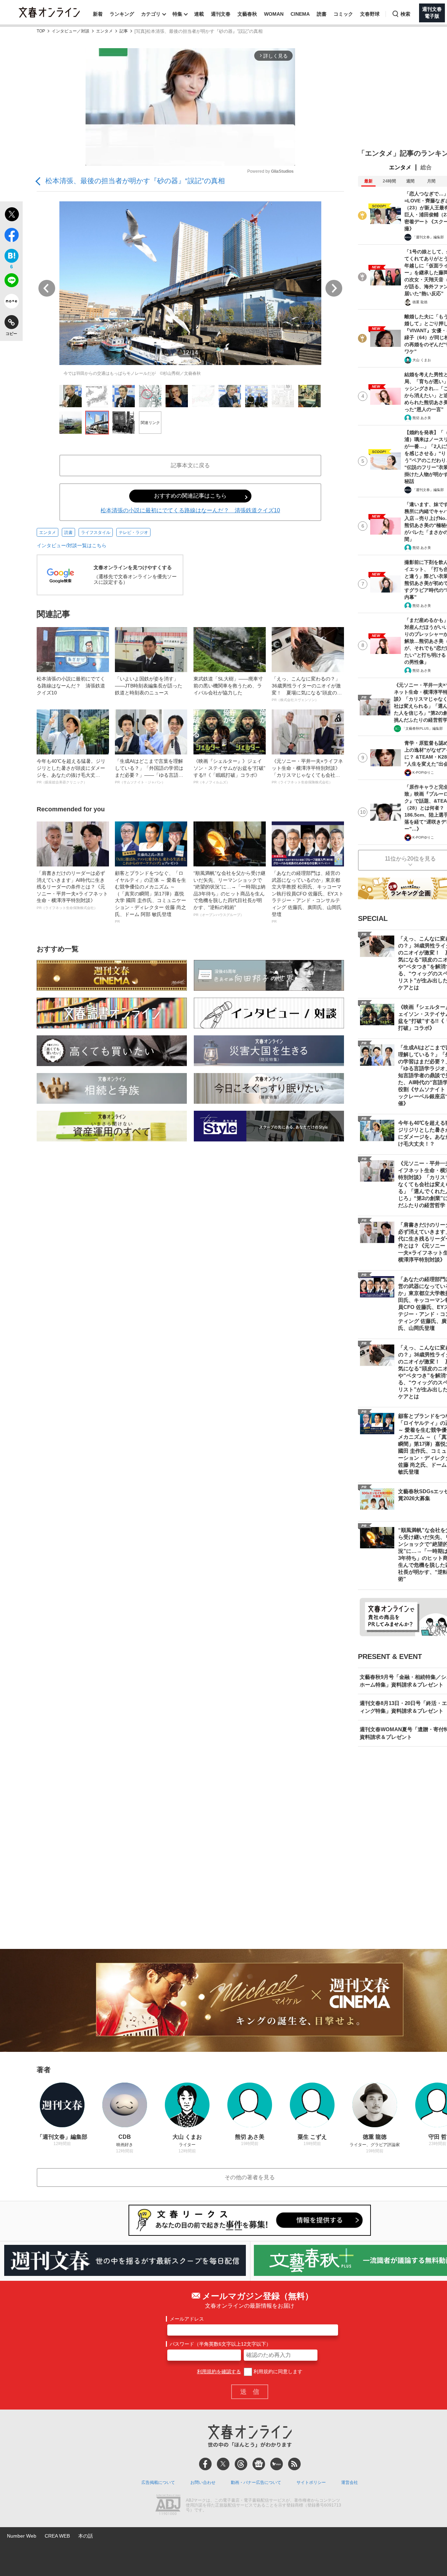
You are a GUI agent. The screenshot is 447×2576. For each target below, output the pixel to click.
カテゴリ (151, 14)
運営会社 (350, 2482)
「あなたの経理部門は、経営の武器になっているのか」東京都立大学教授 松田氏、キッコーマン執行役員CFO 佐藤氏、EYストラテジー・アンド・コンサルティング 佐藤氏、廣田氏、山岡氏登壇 (308, 897)
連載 (199, 14)
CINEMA (300, 14)
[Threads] (241, 2464)
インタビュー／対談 (71, 31)
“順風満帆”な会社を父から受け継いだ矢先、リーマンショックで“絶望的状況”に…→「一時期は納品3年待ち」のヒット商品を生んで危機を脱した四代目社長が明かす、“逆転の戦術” (229, 894)
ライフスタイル (96, 533)
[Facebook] (205, 2464)
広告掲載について (158, 2482)
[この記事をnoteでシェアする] (11, 303)
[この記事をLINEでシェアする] (11, 282)
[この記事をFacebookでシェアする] (11, 236)
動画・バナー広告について (256, 2482)
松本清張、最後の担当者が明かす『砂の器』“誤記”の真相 (135, 181)
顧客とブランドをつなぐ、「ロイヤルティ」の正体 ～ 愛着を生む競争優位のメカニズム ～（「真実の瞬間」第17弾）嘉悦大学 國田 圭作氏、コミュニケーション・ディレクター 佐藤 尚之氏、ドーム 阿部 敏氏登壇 (151, 897)
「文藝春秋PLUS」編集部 (422, 728)
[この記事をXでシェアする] (11, 215)
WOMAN (274, 14)
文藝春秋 (247, 14)
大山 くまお (422, 360)
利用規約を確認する (219, 2372)
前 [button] (47, 288)
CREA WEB (57, 2536)
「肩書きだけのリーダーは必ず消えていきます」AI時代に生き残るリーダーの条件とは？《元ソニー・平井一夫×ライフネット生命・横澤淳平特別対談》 (72, 890)
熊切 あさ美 (422, 418)
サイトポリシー (311, 2482)
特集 (177, 14)
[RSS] (294, 2464)
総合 (426, 167)
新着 (98, 14)
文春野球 (370, 14)
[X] (223, 2464)
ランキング (122, 14)
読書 (322, 14)
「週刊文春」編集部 (428, 237)
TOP (41, 31)
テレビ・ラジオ (133, 533)
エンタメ (104, 31)
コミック (343, 14)
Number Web (22, 2536)
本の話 (86, 2536)
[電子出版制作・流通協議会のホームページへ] (168, 2506)
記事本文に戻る (190, 465)
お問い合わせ (203, 2482)
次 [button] (334, 288)
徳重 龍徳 (420, 302)
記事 (124, 31)
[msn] (277, 2464)
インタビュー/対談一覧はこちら (72, 545)
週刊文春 (221, 14)
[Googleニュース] (259, 2464)
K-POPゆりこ (423, 772)
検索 (405, 14)
